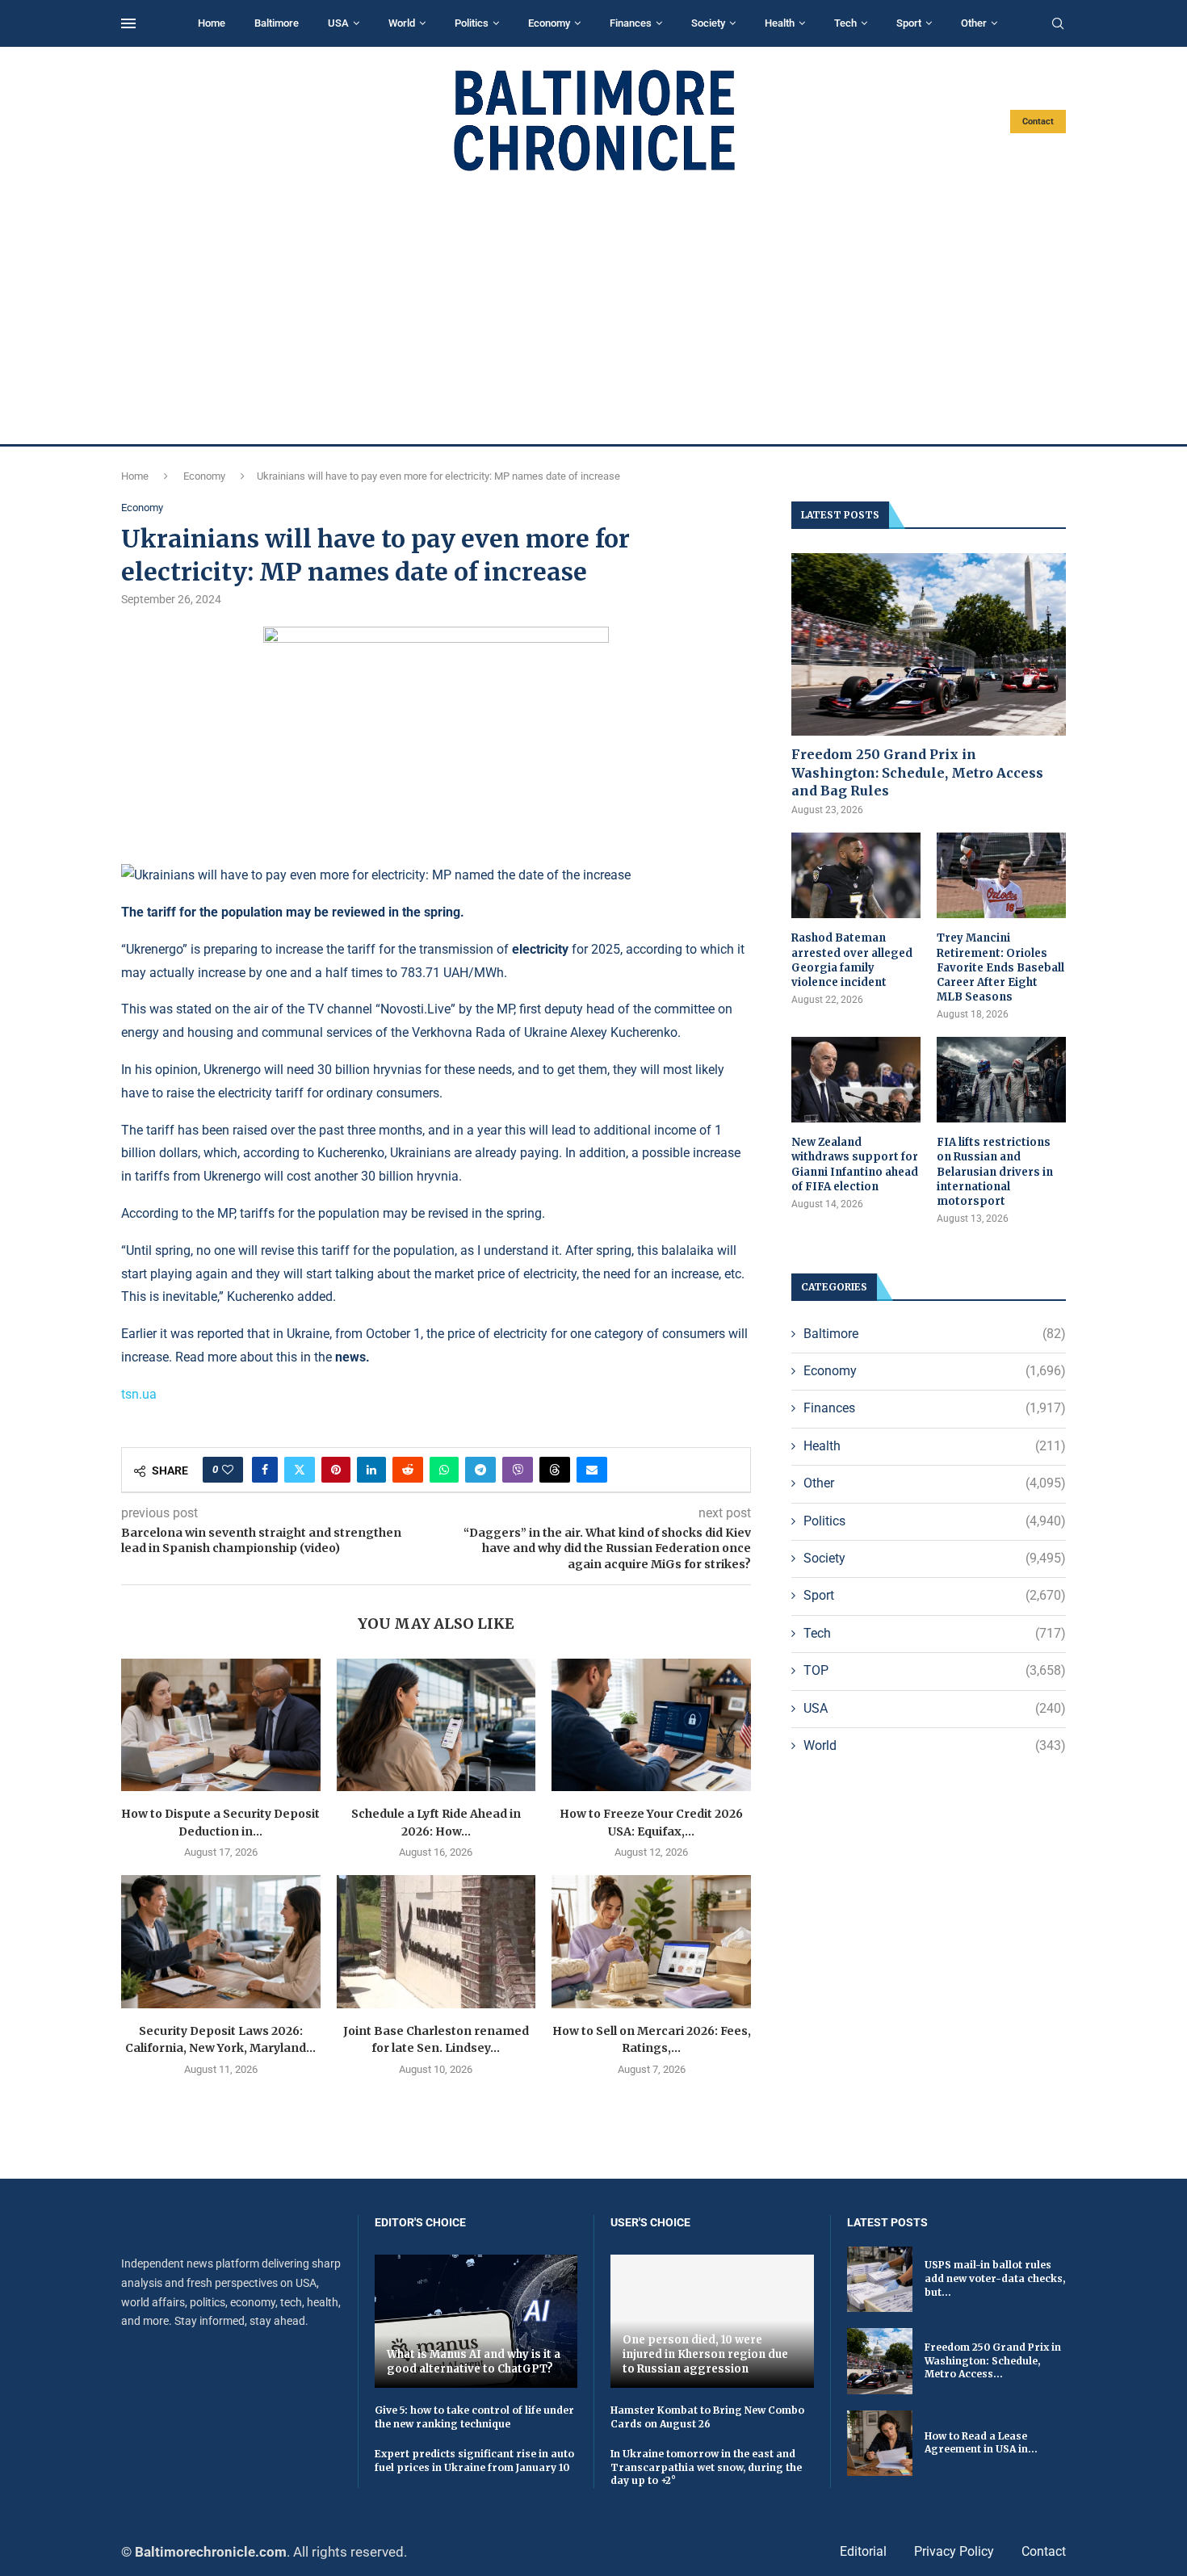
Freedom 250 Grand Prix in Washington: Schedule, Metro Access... (993, 2361)
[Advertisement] (593, 308)
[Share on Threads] (555, 1470)
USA (338, 23)
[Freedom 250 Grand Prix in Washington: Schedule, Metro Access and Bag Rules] (929, 645)
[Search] (1058, 24)
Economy (549, 23)
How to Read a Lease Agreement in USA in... (981, 2443)
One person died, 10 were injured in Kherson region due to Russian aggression (705, 2354)
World (402, 23)
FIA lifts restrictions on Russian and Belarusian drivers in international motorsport (995, 1172)
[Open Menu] (128, 23)
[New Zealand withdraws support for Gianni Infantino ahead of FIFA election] (856, 1080)
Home (212, 23)
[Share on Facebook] (265, 1470)
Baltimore (277, 23)
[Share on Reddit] (408, 1470)
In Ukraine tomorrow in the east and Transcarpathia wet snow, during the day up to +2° (706, 2467)
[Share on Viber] (518, 1470)
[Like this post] (228, 1470)
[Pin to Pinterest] (336, 1470)
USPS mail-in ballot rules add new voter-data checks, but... (995, 2278)
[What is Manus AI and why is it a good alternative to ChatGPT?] (476, 2321)
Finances (631, 23)
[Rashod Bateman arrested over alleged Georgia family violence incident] (856, 876)
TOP (935, 1670)
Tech (845, 23)
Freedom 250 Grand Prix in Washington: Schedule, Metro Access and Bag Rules (917, 772)
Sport (909, 23)
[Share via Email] (592, 1470)
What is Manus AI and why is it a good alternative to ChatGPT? (474, 2362)
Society (708, 23)
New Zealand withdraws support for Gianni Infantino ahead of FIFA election (855, 1164)
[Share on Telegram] (480, 1470)
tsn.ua (139, 1394)
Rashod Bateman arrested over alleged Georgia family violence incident (852, 960)
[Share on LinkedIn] (371, 1470)
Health (780, 23)
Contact (1038, 122)
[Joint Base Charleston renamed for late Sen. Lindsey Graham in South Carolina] (436, 1941)
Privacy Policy (954, 2551)
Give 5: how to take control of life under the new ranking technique (474, 2417)
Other (974, 23)
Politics (472, 23)
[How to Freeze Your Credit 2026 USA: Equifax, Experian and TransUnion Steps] (651, 1725)
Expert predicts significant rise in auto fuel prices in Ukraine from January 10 (474, 2461)
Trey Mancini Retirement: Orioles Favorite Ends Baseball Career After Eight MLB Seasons (1000, 967)
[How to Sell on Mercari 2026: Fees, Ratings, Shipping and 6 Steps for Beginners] (651, 1941)
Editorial (863, 2551)
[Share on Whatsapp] (444, 1470)
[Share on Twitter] (300, 1470)
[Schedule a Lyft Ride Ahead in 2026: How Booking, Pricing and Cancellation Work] (436, 1725)
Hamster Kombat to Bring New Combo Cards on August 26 (707, 2417)
